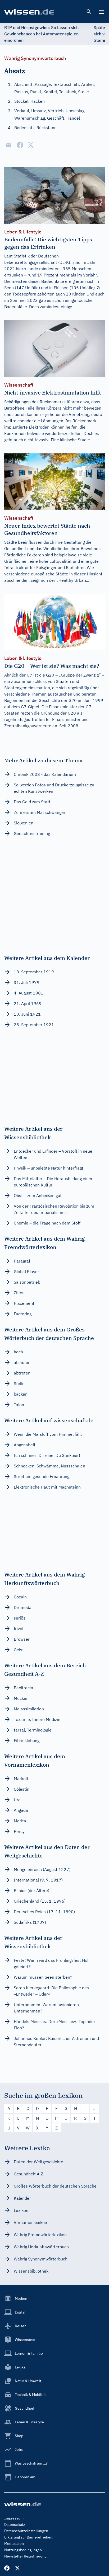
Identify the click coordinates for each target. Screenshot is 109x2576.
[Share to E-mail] (8, 145)
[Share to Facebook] (20, 145)
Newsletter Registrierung (25, 2556)
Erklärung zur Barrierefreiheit (28, 2537)
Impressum (14, 2518)
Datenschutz (15, 2525)
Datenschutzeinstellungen (26, 2531)
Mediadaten (14, 2544)
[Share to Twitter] (31, 145)
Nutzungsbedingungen (23, 2550)
